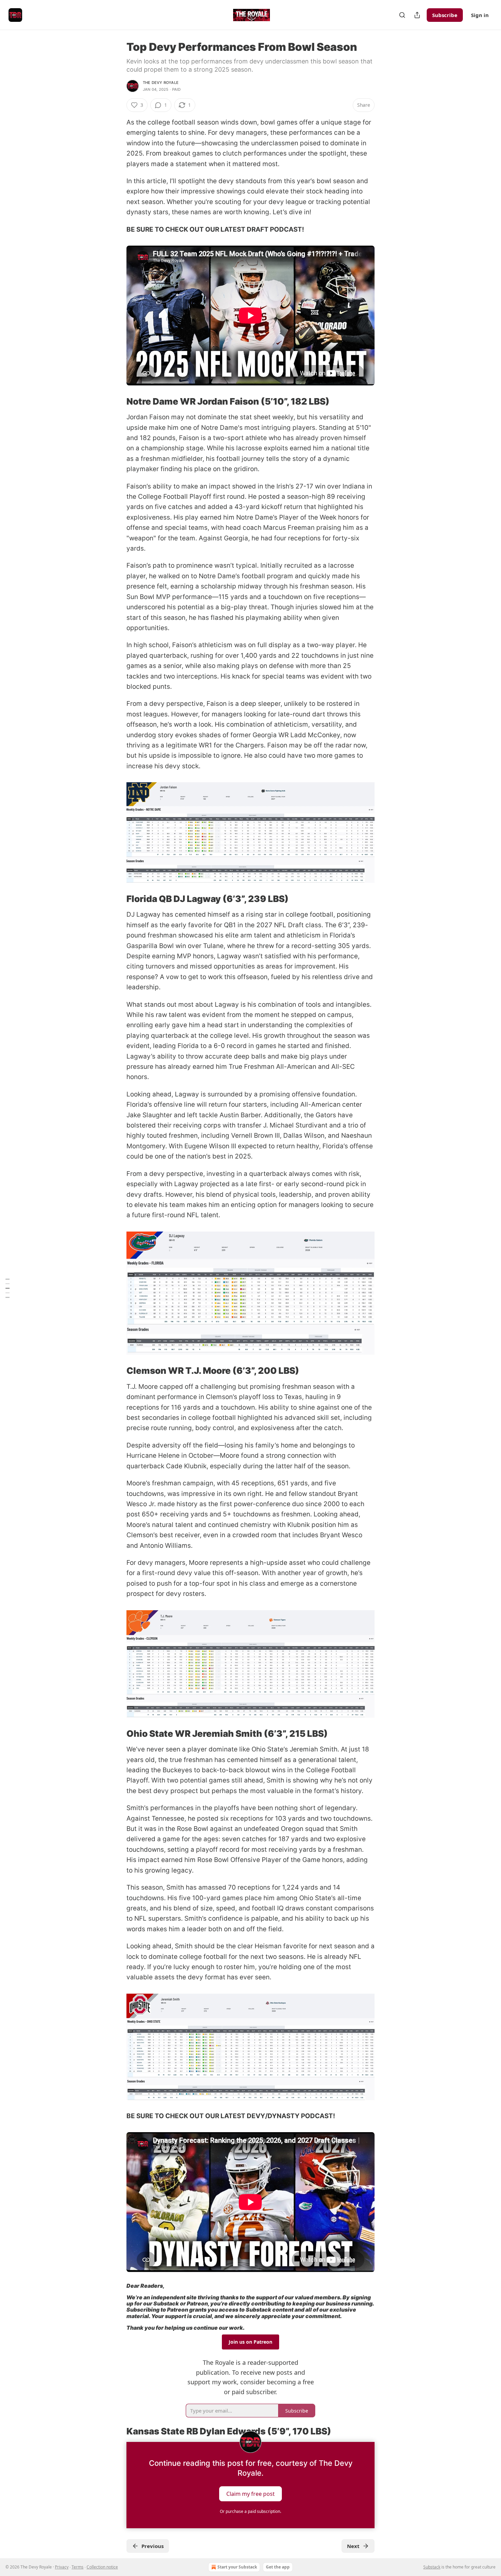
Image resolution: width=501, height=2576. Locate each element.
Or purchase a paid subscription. (250, 2511)
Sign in (480, 15)
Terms (78, 2567)
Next (353, 2546)
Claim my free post (250, 2494)
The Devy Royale (161, 83)
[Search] (402, 15)
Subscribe (445, 15)
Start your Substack (237, 2567)
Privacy (62, 2567)
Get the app (278, 2567)
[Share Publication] (417, 15)
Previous (153, 2546)
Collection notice (102, 2567)
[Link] (117, 402)
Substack (432, 2567)
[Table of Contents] (7, 1288)
